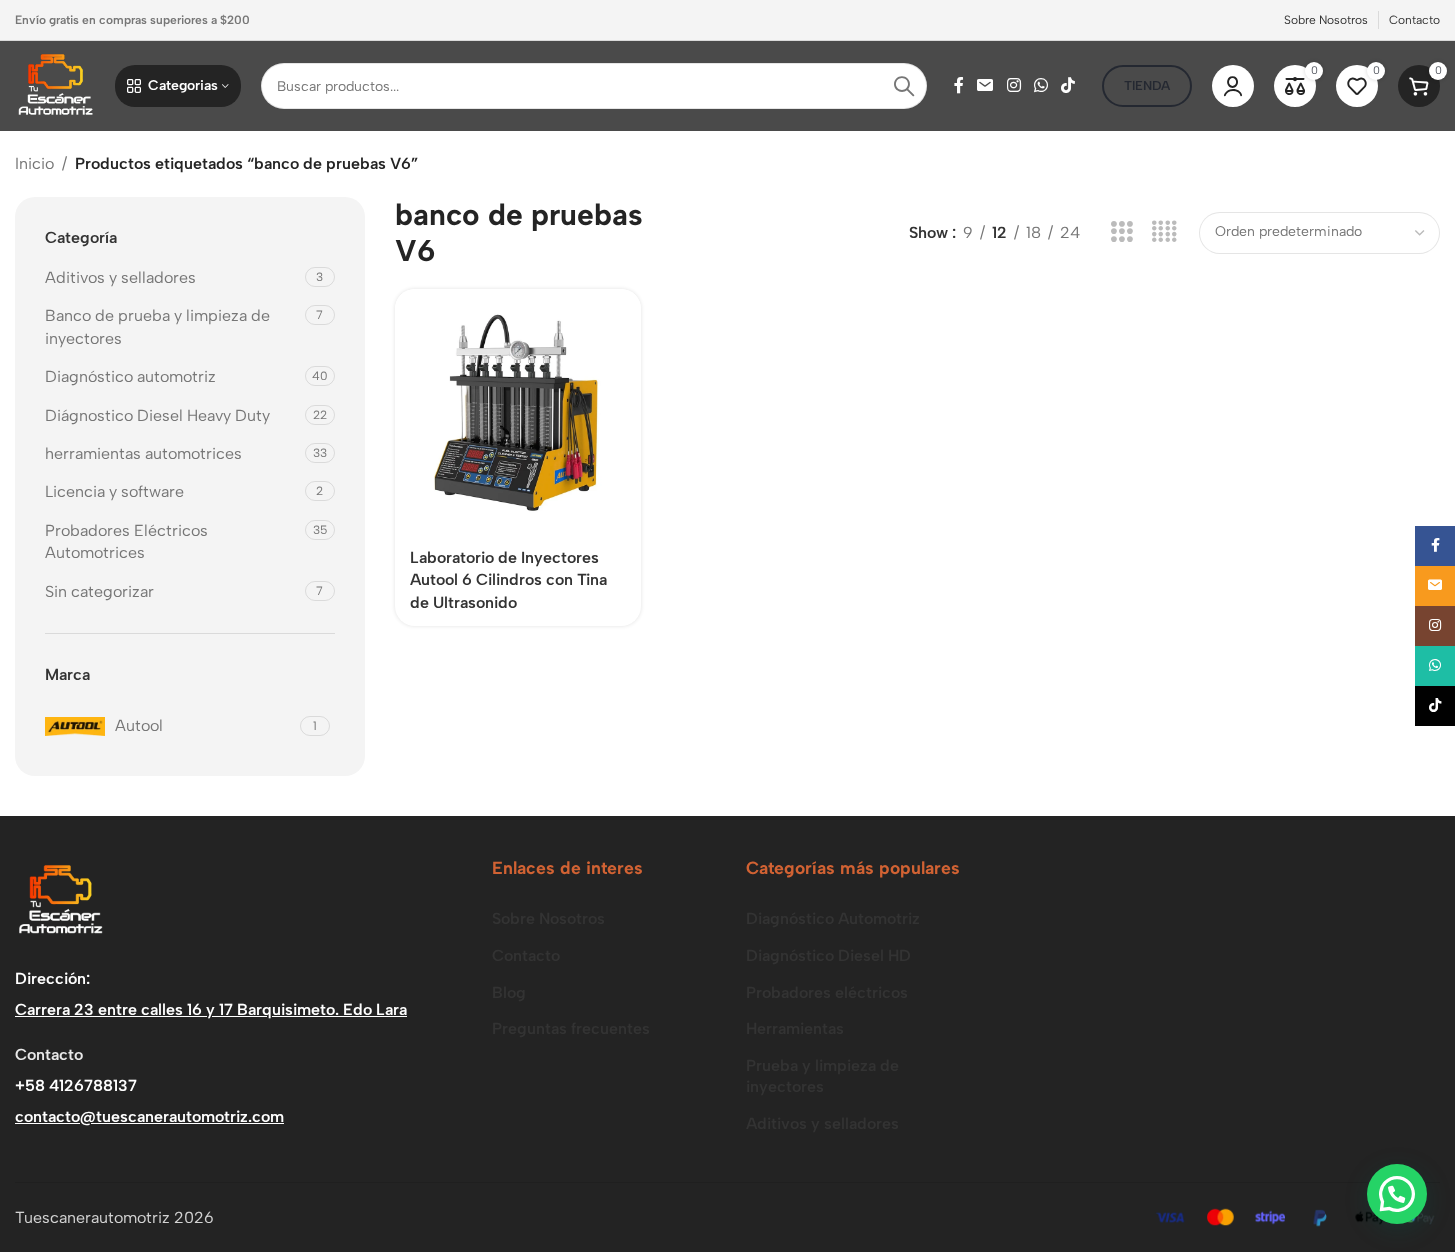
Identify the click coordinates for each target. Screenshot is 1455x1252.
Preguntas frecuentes (571, 1028)
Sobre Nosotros (548, 918)
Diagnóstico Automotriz (833, 918)
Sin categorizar (99, 591)
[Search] (904, 86)
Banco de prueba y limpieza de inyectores (157, 326)
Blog (509, 992)
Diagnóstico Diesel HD (828, 955)
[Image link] (60, 899)
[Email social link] (985, 85)
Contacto (526, 955)
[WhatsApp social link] (1040, 85)
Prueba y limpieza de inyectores (822, 1076)
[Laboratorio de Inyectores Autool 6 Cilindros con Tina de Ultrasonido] (518, 412)
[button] (1397, 1194)
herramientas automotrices (143, 453)
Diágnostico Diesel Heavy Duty (157, 415)
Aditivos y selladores (120, 277)
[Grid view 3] (1121, 232)
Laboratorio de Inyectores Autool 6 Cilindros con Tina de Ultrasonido (508, 580)
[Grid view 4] (1164, 232)
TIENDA (1147, 85)
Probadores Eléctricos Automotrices (126, 541)
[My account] (1233, 86)
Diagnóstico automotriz (132, 376)
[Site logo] (55, 84)
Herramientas (795, 1028)
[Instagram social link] (1013, 85)
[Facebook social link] (959, 85)
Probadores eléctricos (827, 992)
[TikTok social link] (1068, 85)
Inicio (34, 163)
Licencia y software (114, 491)
